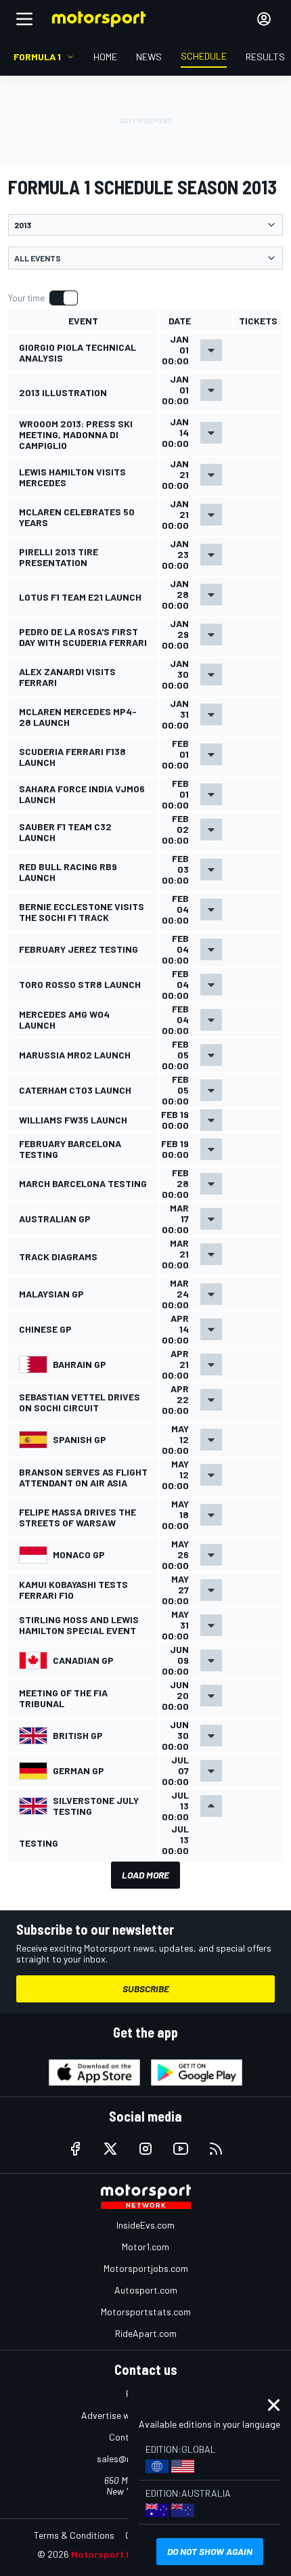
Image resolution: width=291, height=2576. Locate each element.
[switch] (43, 298)
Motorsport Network (118, 2554)
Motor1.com (145, 2247)
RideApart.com (146, 2333)
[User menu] (264, 19)
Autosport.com (146, 2290)
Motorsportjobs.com (146, 2268)
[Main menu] (24, 19)
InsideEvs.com (145, 2225)
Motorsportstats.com (146, 2312)
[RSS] (216, 2149)
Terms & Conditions (74, 2535)
